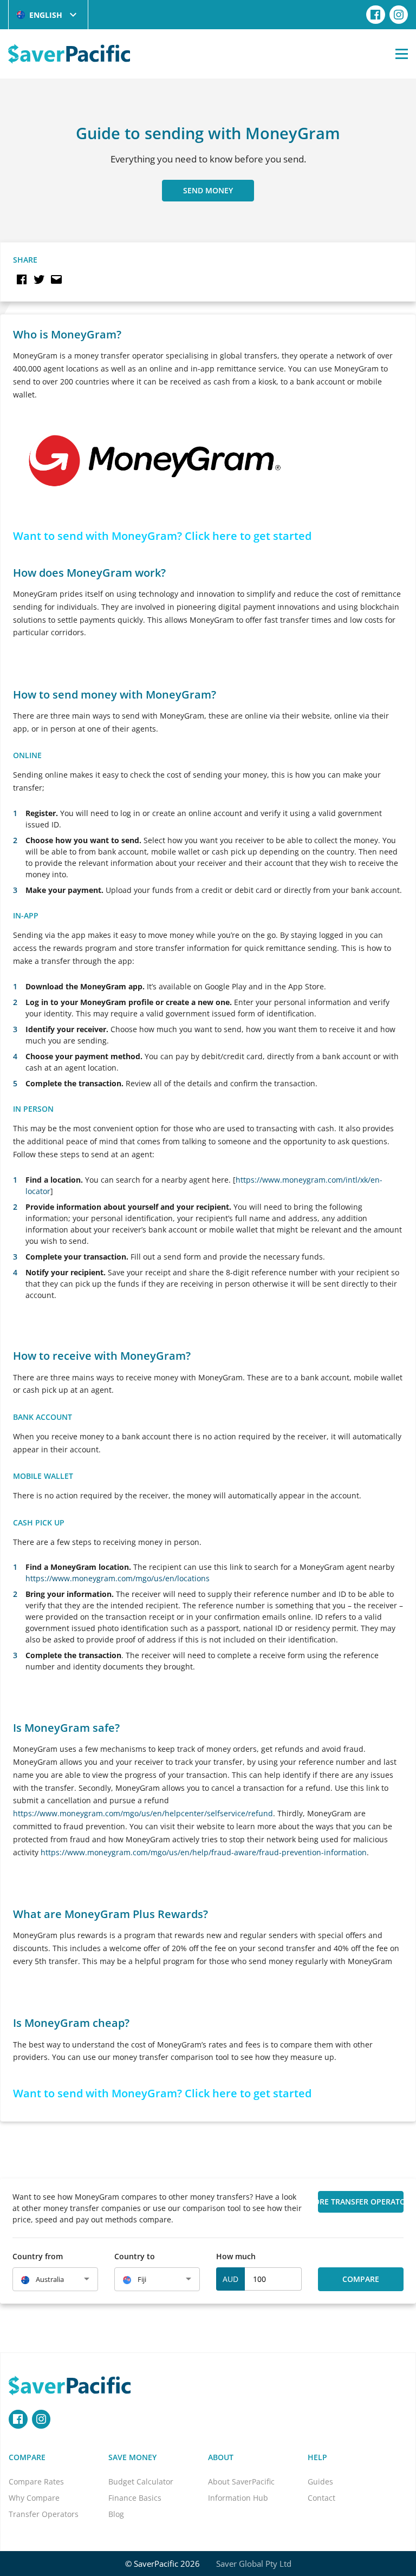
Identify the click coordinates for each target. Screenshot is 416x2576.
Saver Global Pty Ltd (254, 2564)
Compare (361, 2279)
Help (317, 2457)
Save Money (132, 2457)
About (221, 2457)
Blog (116, 2514)
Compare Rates (36, 2482)
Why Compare (34, 2498)
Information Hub (238, 2498)
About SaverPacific (241, 2482)
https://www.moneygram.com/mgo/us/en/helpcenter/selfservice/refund (143, 1813)
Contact (321, 2498)
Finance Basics (135, 2498)
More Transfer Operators (361, 2202)
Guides (320, 2482)
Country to (135, 2256)
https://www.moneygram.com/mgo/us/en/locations (118, 1578)
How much (236, 2256)
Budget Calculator (141, 2482)
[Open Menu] (402, 54)
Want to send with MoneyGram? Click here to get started (162, 536)
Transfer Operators (44, 2514)
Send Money (208, 190)
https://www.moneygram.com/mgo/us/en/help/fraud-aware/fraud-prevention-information (204, 1852)
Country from (38, 2256)
